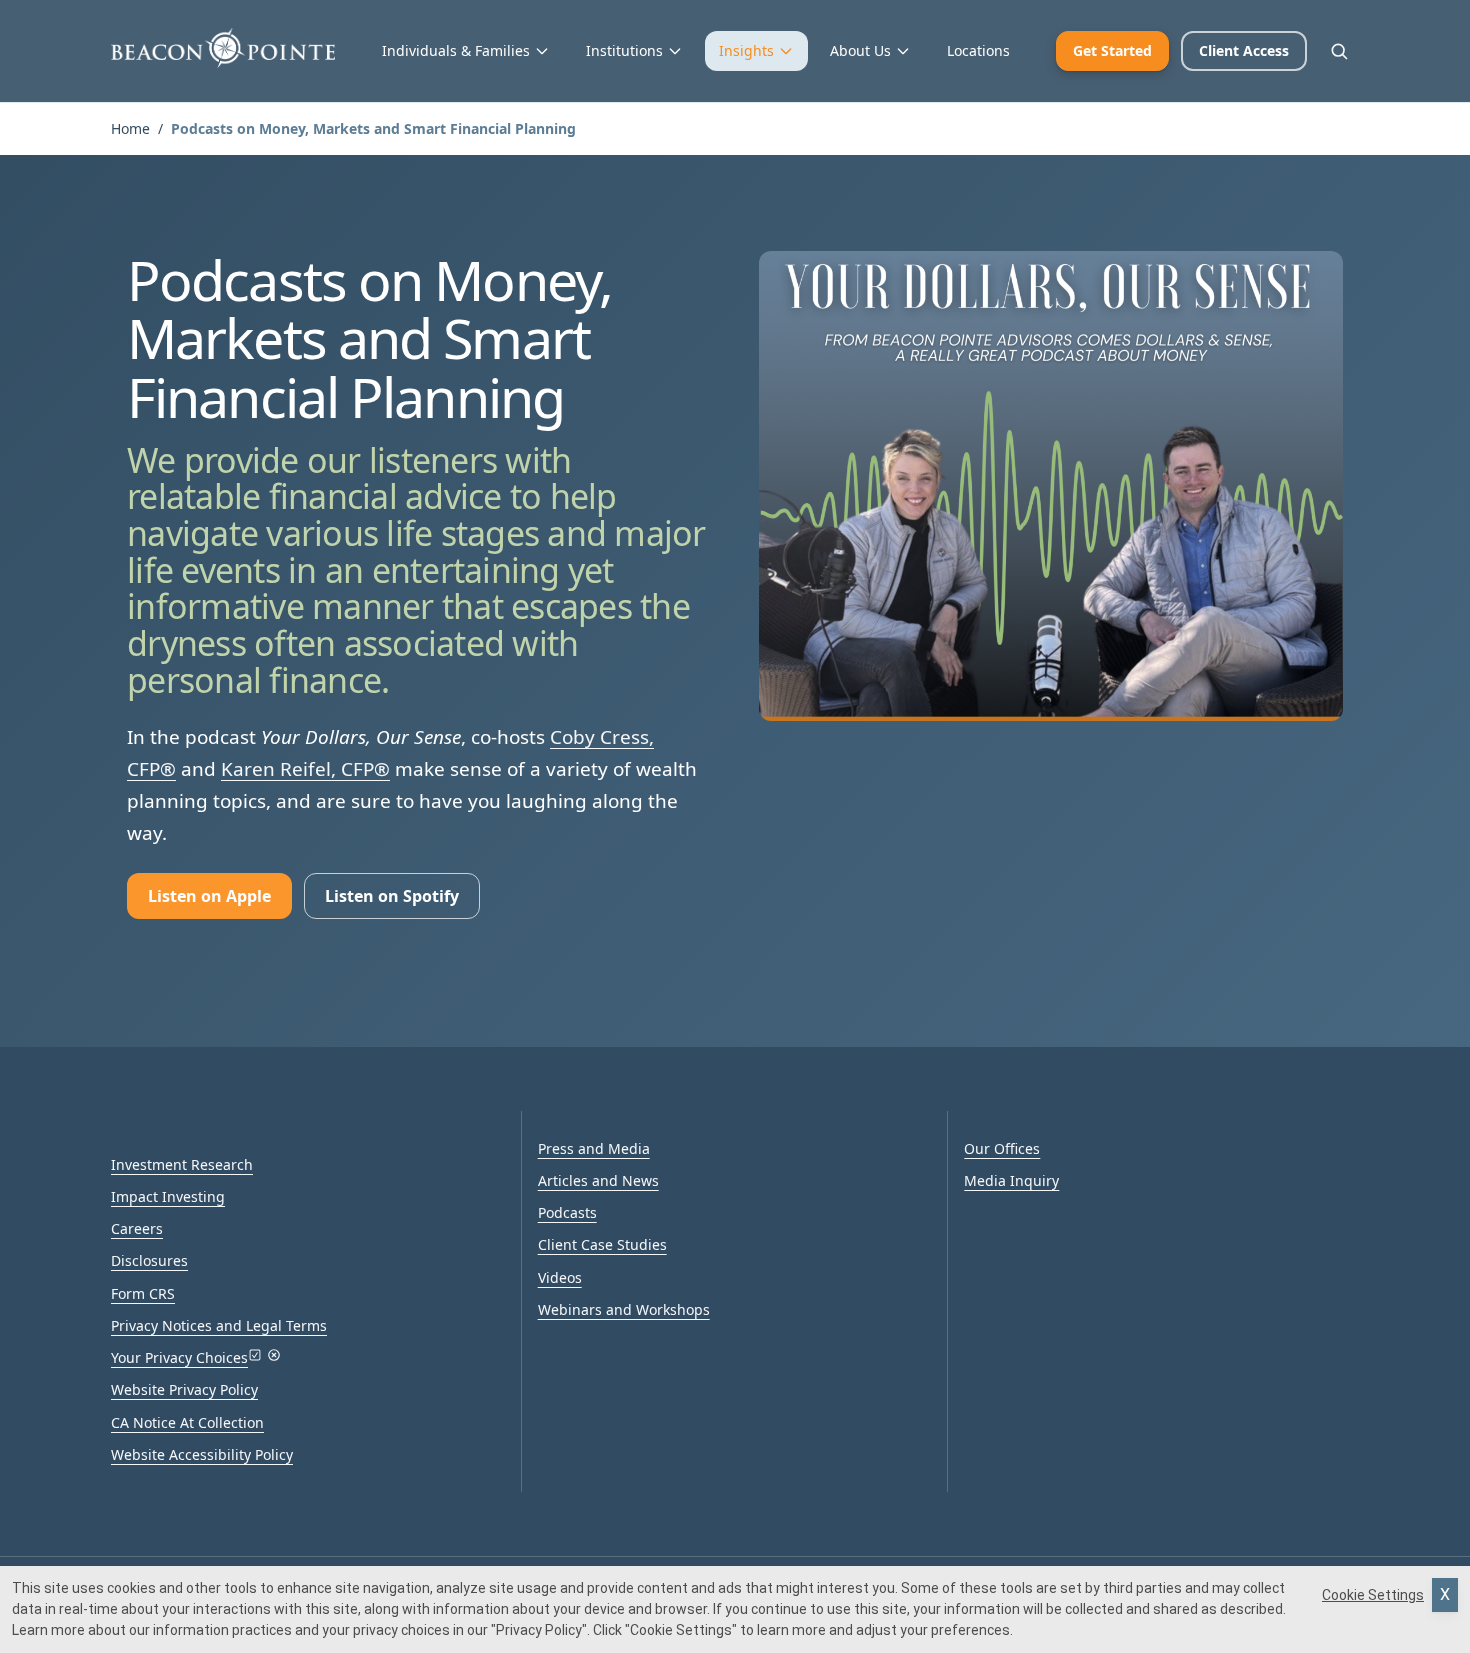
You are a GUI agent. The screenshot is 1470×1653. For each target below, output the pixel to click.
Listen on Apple (209, 896)
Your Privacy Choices (179, 1357)
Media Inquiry (1011, 1180)
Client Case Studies (602, 1244)
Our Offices (1002, 1148)
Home (130, 128)
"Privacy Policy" (539, 1630)
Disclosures (149, 1260)
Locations (978, 50)
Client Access (1244, 50)
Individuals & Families (456, 50)
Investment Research (182, 1164)
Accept (1445, 1595)
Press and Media (594, 1148)
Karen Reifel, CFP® (305, 769)
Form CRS (143, 1293)
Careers (137, 1228)
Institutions (624, 50)
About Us (860, 50)
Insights (746, 50)
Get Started (1112, 50)
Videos (560, 1277)
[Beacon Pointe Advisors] (223, 48)
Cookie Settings (1373, 1595)
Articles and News (598, 1180)
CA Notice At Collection (187, 1422)
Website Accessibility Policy (202, 1454)
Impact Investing (168, 1196)
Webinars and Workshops (624, 1309)
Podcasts (567, 1212)
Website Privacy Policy (184, 1389)
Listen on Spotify (392, 896)
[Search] (1339, 51)
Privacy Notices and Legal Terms (219, 1325)
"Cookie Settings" (681, 1630)
